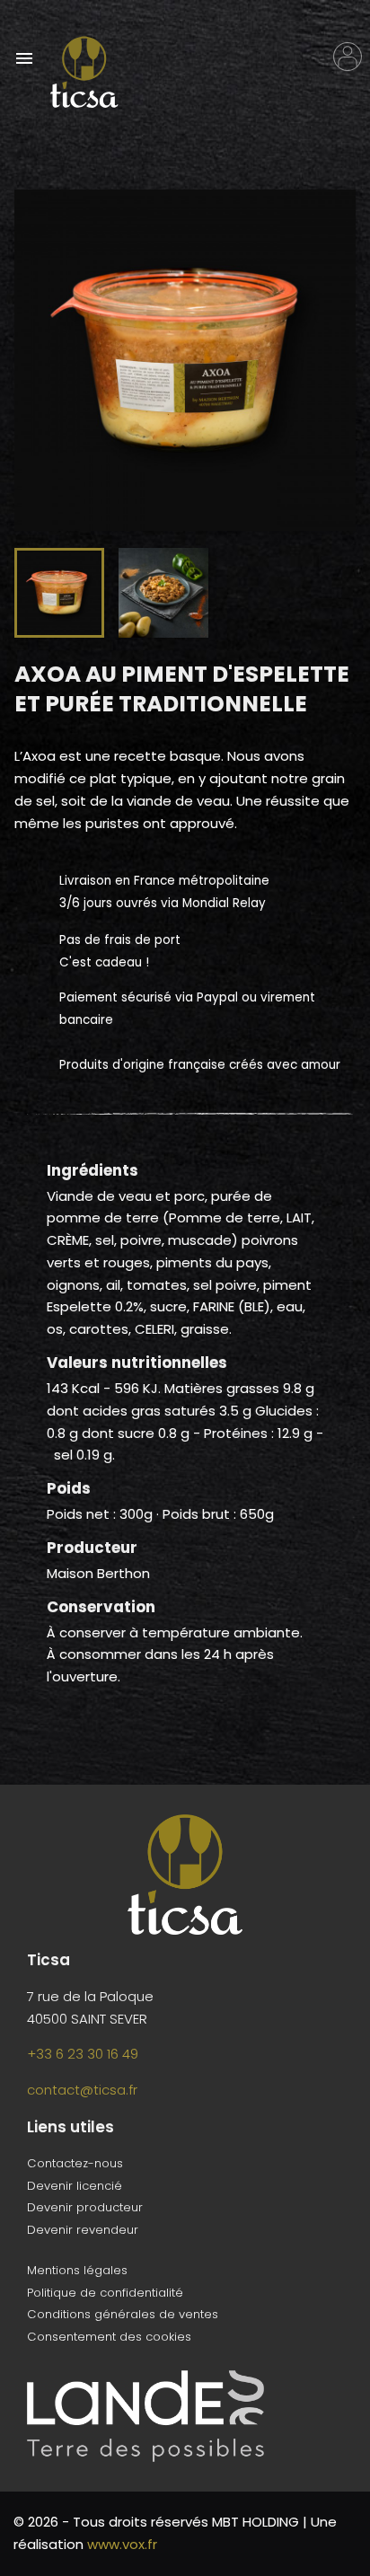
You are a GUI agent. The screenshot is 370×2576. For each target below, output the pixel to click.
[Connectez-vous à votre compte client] (348, 57)
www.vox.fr (122, 2544)
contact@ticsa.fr (82, 2090)
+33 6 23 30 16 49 (83, 2054)
